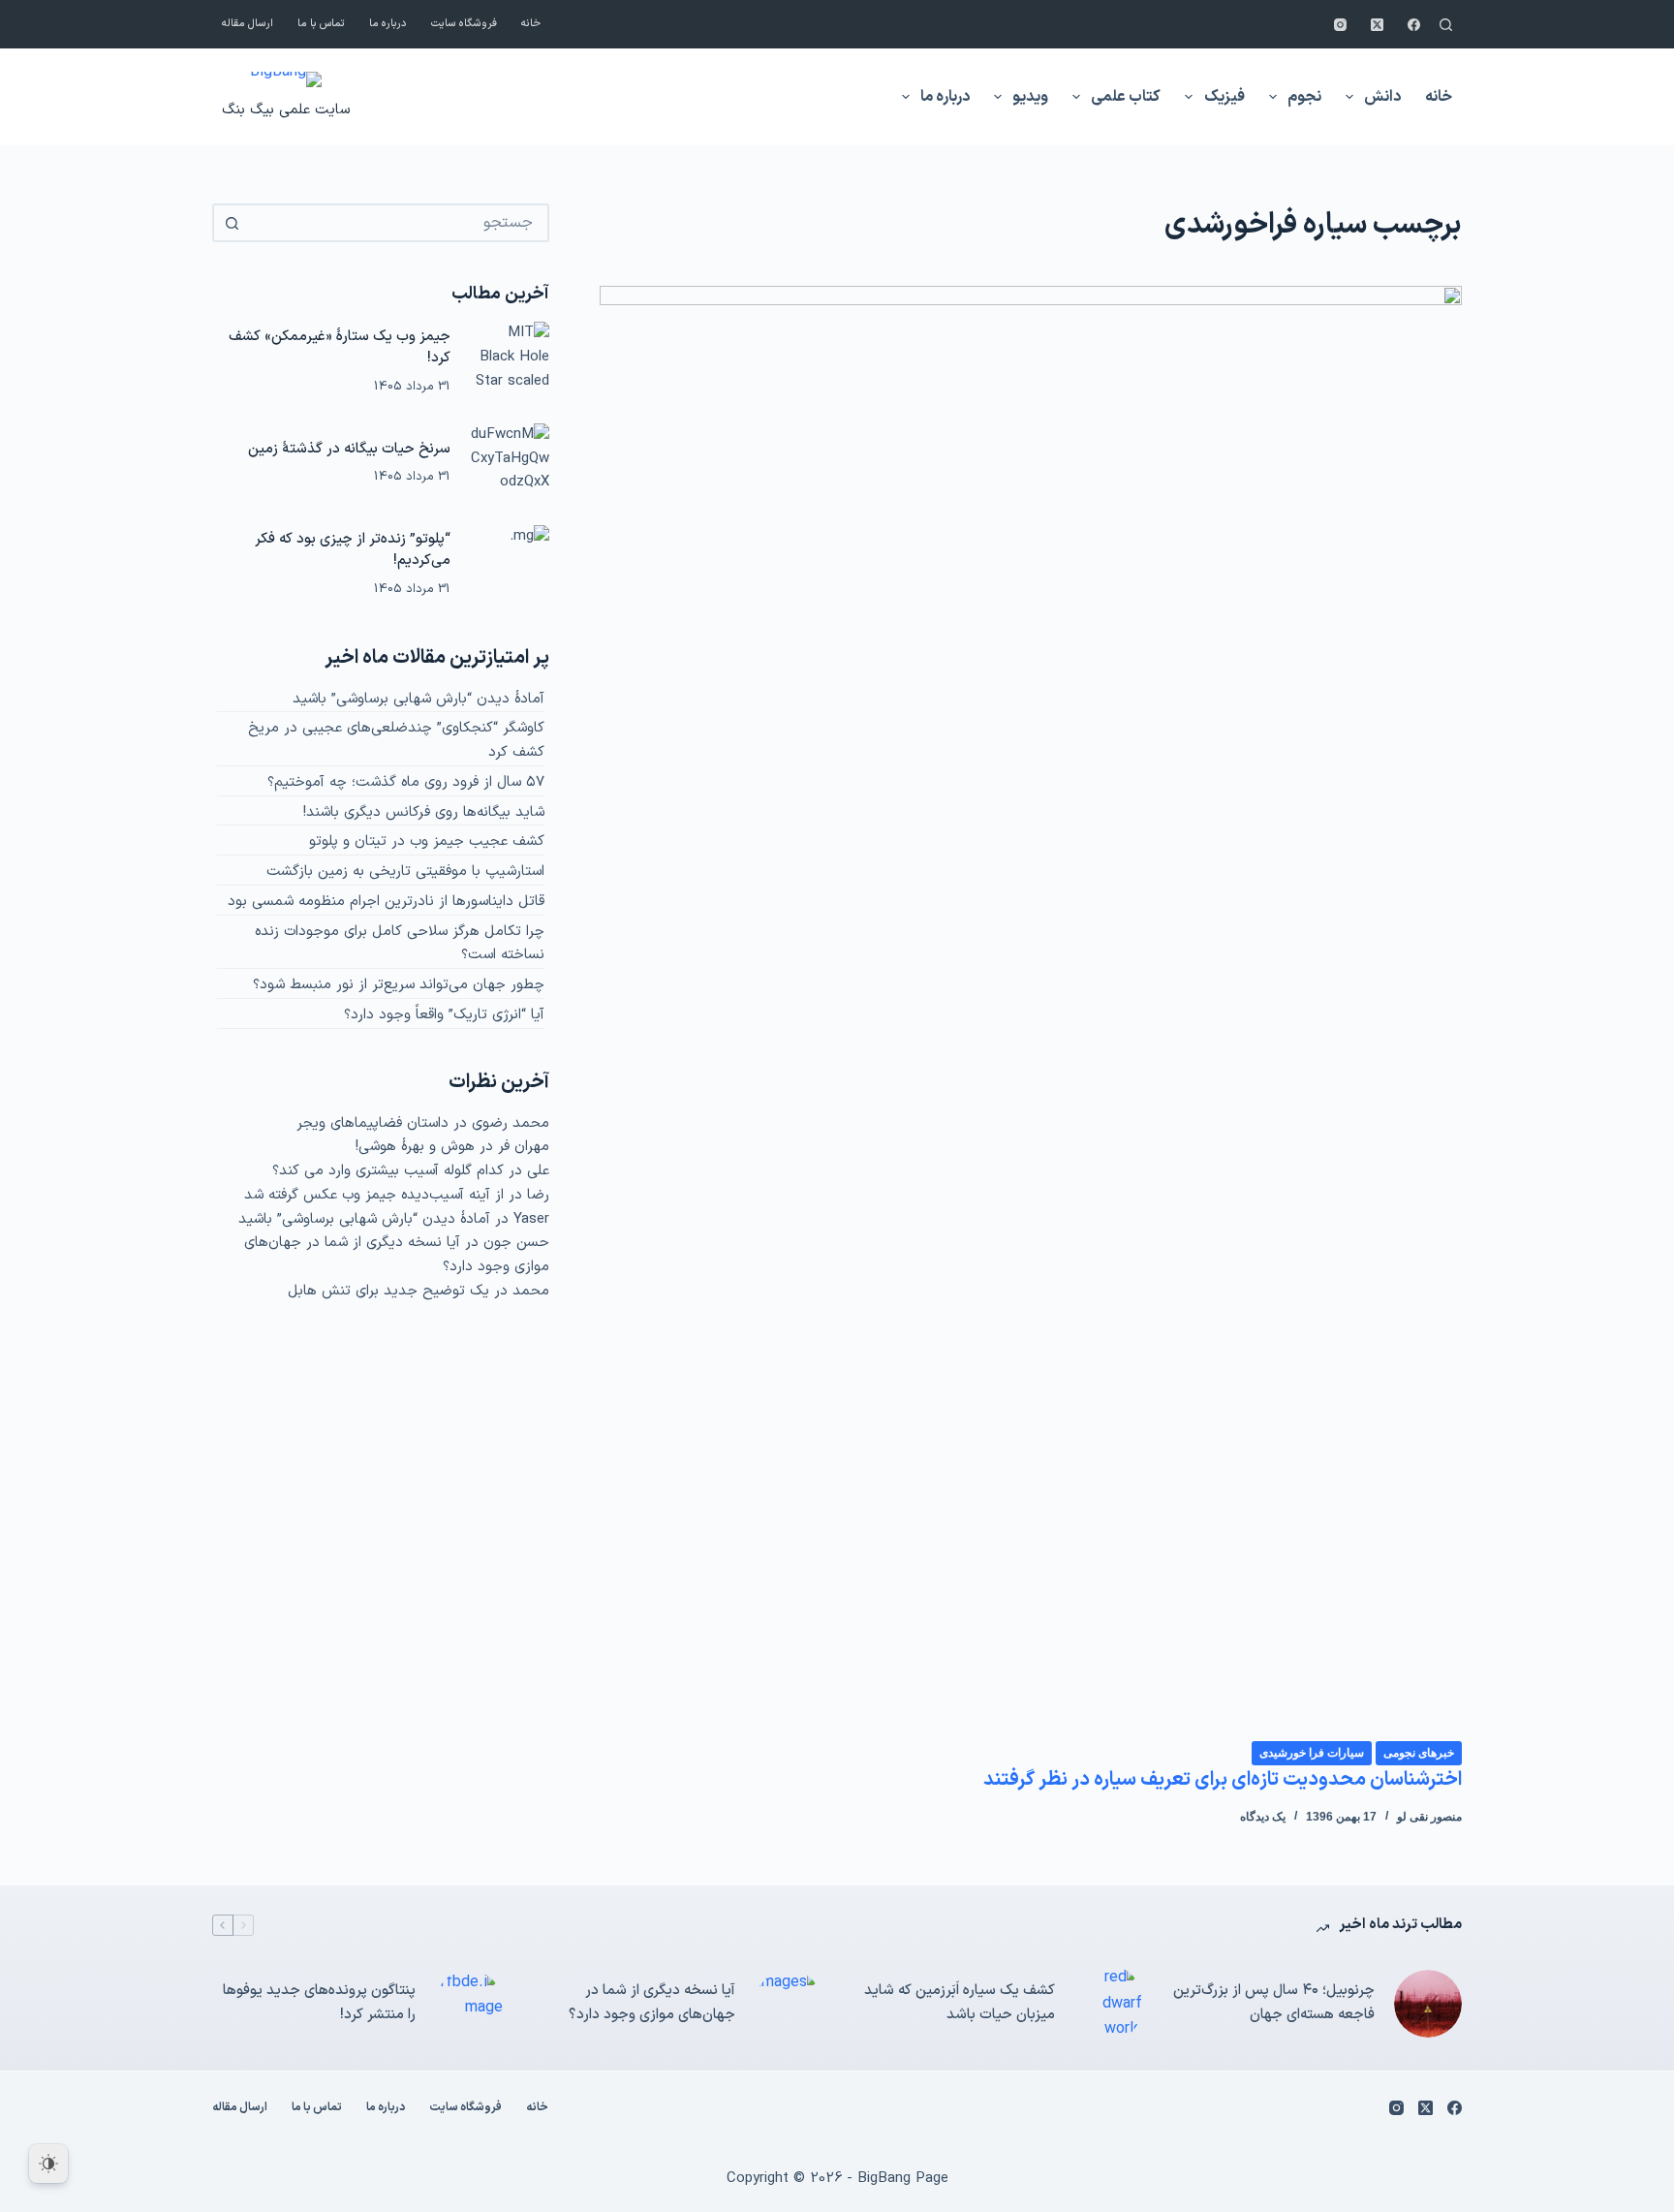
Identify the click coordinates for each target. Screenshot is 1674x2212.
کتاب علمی (1126, 97)
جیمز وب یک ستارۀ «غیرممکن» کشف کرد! (340, 348)
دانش (1382, 97)
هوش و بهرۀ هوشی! (415, 1147)
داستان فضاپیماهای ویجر (372, 1123)
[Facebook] (1414, 25)
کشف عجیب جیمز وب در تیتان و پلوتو (427, 841)
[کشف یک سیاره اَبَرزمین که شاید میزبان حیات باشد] (1108, 2003)
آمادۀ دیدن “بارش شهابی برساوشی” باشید (418, 699)
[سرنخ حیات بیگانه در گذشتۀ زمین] (510, 463)
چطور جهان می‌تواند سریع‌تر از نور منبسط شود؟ (399, 985)
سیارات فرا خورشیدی (1312, 1753)
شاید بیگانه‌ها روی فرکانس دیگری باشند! (424, 812)
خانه (531, 24)
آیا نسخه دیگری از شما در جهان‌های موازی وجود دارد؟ (652, 2003)
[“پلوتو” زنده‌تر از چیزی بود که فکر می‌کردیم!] (510, 565)
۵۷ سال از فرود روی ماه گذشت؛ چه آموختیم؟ (406, 782)
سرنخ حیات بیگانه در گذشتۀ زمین (349, 449)
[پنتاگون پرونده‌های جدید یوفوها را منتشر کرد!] (469, 2004)
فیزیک (1224, 97)
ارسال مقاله (248, 24)
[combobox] (398, 223)
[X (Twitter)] (1377, 25)
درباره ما (388, 24)
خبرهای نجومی (1419, 1753)
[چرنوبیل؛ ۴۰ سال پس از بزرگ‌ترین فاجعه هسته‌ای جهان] (1428, 2004)
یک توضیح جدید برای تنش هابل (388, 1291)
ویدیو (1030, 97)
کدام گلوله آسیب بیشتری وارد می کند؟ (388, 1171)
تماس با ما (321, 24)
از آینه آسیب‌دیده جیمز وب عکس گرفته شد (374, 1195)
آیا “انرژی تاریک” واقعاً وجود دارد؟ (444, 1015)
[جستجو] (1446, 25)
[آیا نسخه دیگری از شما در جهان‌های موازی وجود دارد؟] (789, 2004)
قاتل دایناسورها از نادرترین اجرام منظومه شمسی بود (386, 902)
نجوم (1304, 97)
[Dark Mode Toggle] (48, 2164)
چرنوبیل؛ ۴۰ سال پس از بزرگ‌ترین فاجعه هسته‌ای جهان (1274, 2003)
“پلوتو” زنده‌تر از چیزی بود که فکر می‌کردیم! (353, 550)
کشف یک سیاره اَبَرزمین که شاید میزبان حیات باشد (960, 2003)
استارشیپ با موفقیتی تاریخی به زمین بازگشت (405, 872)
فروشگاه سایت (464, 24)
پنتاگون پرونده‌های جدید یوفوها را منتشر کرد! (319, 2003)
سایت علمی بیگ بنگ (286, 110)
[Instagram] (1340, 25)
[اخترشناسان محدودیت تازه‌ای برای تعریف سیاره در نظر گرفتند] (1031, 1013)
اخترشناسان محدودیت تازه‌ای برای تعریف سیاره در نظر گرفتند (1223, 1780)
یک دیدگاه (1263, 1817)
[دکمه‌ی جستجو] (232, 223)
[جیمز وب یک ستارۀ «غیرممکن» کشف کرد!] (510, 361)
